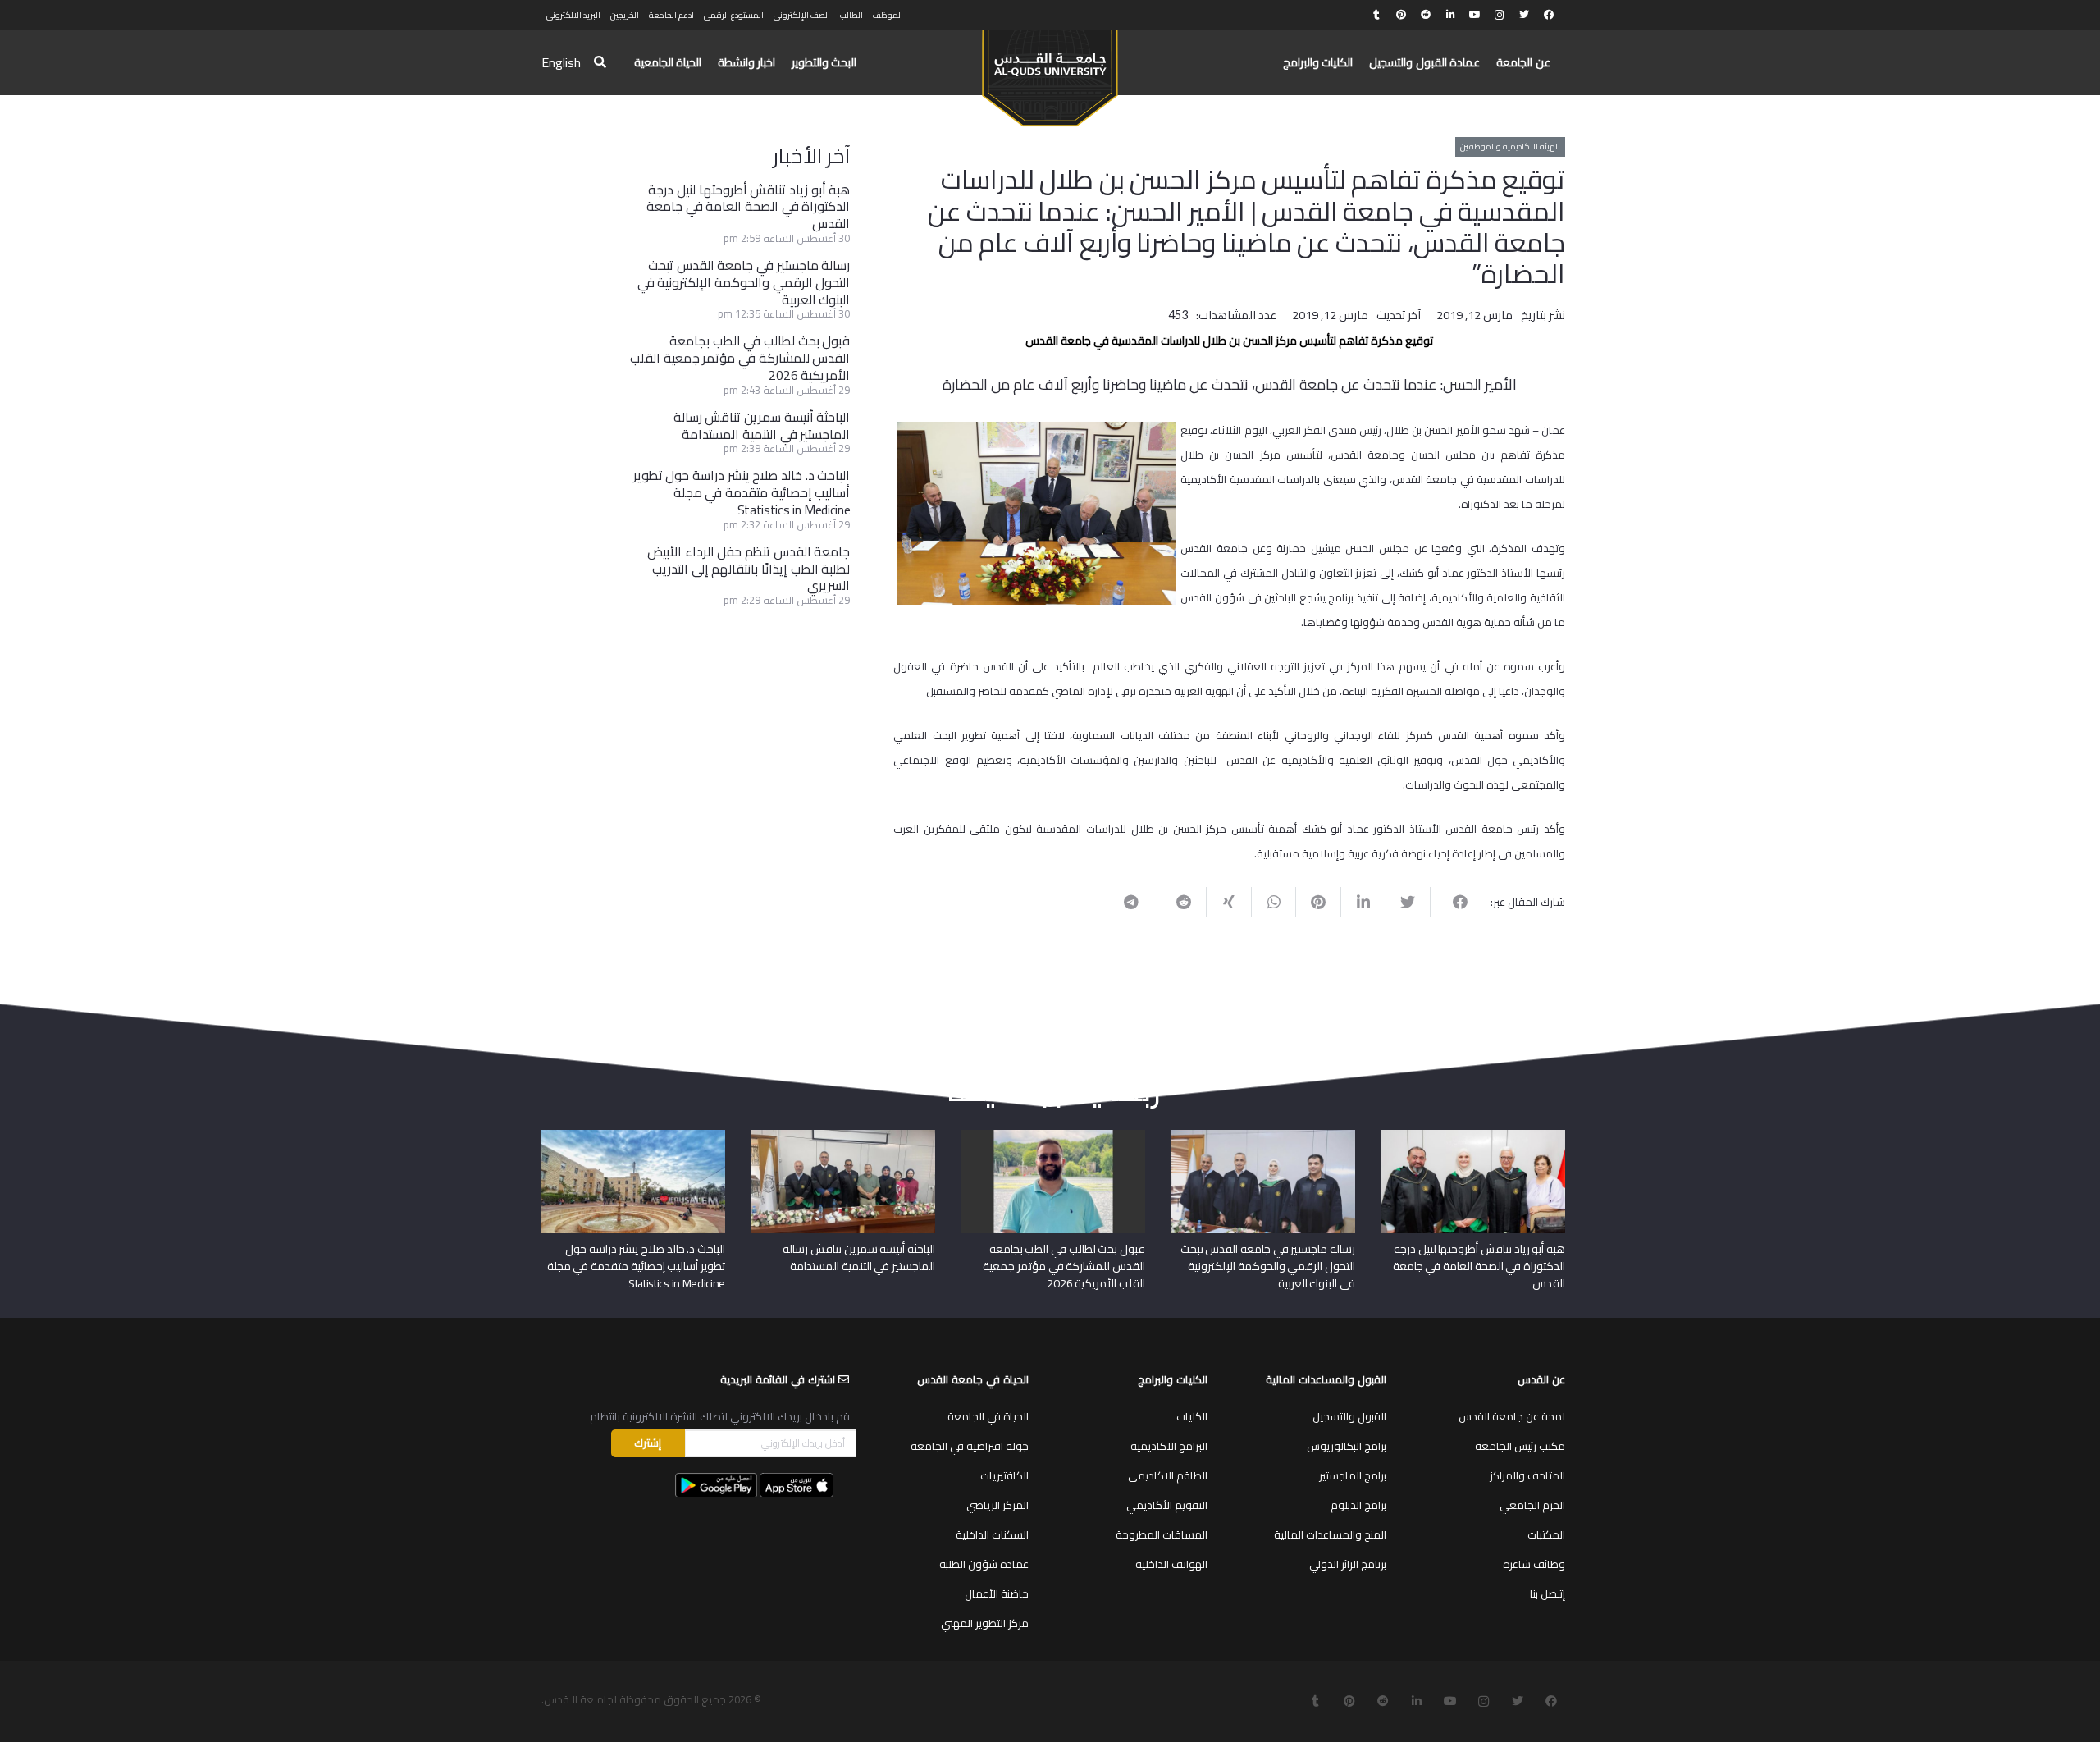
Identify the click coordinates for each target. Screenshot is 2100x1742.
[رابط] (1050, 71)
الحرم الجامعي (1532, 1505)
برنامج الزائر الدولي (1348, 1564)
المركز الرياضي (997, 1505)
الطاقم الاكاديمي (1168, 1475)
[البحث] (600, 63)
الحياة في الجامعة (988, 1416)
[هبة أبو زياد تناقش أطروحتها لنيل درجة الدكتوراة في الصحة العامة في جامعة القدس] (1473, 1136)
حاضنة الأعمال (997, 1593)
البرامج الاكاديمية (1169, 1446)
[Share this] (1452, 902)
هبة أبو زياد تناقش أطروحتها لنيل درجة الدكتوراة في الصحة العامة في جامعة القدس (748, 207)
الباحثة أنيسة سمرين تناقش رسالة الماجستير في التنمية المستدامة (762, 425)
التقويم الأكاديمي (1167, 1505)
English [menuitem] (561, 62)
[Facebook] (1549, 15)
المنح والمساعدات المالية (1330, 1534)
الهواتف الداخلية (1171, 1564)
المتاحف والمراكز (1527, 1475)
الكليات (1192, 1416)
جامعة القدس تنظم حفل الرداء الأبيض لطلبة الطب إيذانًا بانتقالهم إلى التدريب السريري (749, 569)
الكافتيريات (1004, 1475)
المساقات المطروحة (1162, 1534)
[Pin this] (1318, 902)
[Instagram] (1500, 15)
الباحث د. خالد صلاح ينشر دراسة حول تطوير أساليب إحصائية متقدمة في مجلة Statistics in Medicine (742, 492)
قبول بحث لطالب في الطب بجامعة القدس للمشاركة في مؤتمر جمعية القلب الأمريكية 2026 (740, 358)
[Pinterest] (1401, 15)
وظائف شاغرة (1534, 1564)
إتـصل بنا (1548, 1593)
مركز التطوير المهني (985, 1623)
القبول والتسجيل (1349, 1416)
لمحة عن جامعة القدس (1512, 1416)
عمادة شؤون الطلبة (984, 1564)
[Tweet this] (1408, 902)
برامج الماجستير (1353, 1475)
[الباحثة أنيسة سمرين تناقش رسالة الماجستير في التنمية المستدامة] (843, 1136)
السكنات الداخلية (992, 1534)
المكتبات (1546, 1534)
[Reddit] (1426, 15)
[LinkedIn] (1450, 15)
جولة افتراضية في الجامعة (970, 1446)
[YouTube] (1475, 15)
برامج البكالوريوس (1347, 1446)
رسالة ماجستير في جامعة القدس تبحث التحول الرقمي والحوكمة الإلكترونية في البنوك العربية (744, 282)
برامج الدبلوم (1358, 1505)
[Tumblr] (1376, 15)
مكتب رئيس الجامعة (1520, 1446)
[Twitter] (1524, 15)
